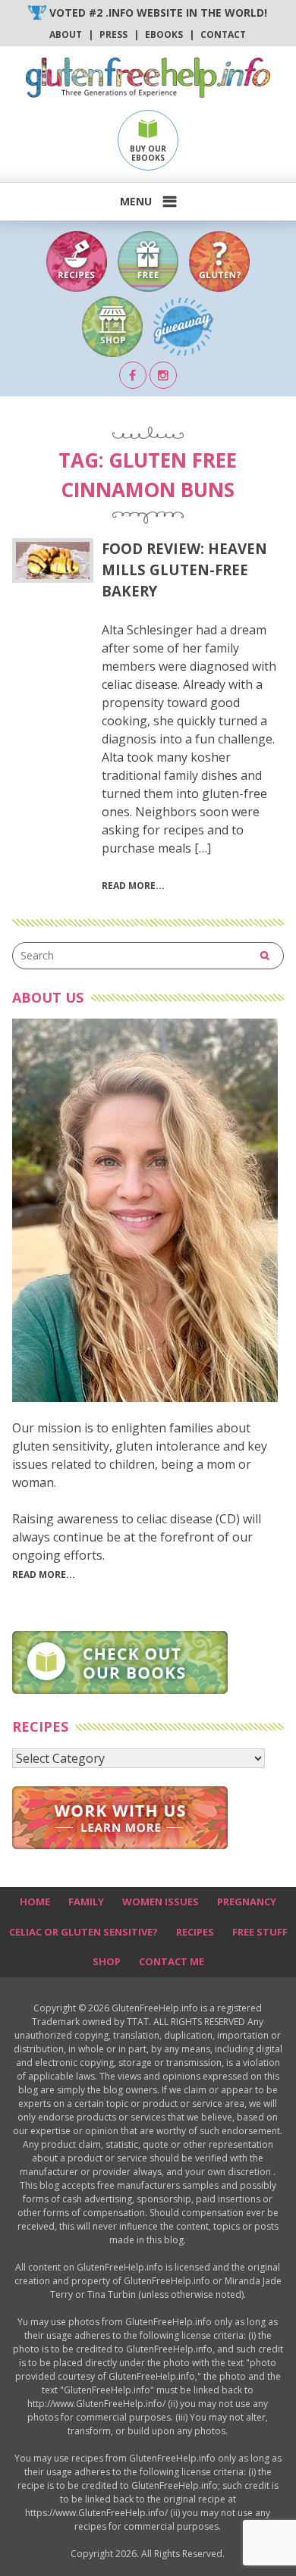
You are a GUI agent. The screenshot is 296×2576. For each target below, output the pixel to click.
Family (86, 1901)
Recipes (195, 1932)
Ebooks (164, 34)
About (66, 34)
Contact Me (172, 1961)
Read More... (44, 1574)
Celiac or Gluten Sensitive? (83, 1932)
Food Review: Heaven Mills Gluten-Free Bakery (184, 570)
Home (35, 1901)
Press (113, 34)
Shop (107, 1961)
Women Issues (161, 1901)
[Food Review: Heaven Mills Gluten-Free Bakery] (53, 560)
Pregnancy (247, 1901)
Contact (223, 34)
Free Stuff (260, 1932)
